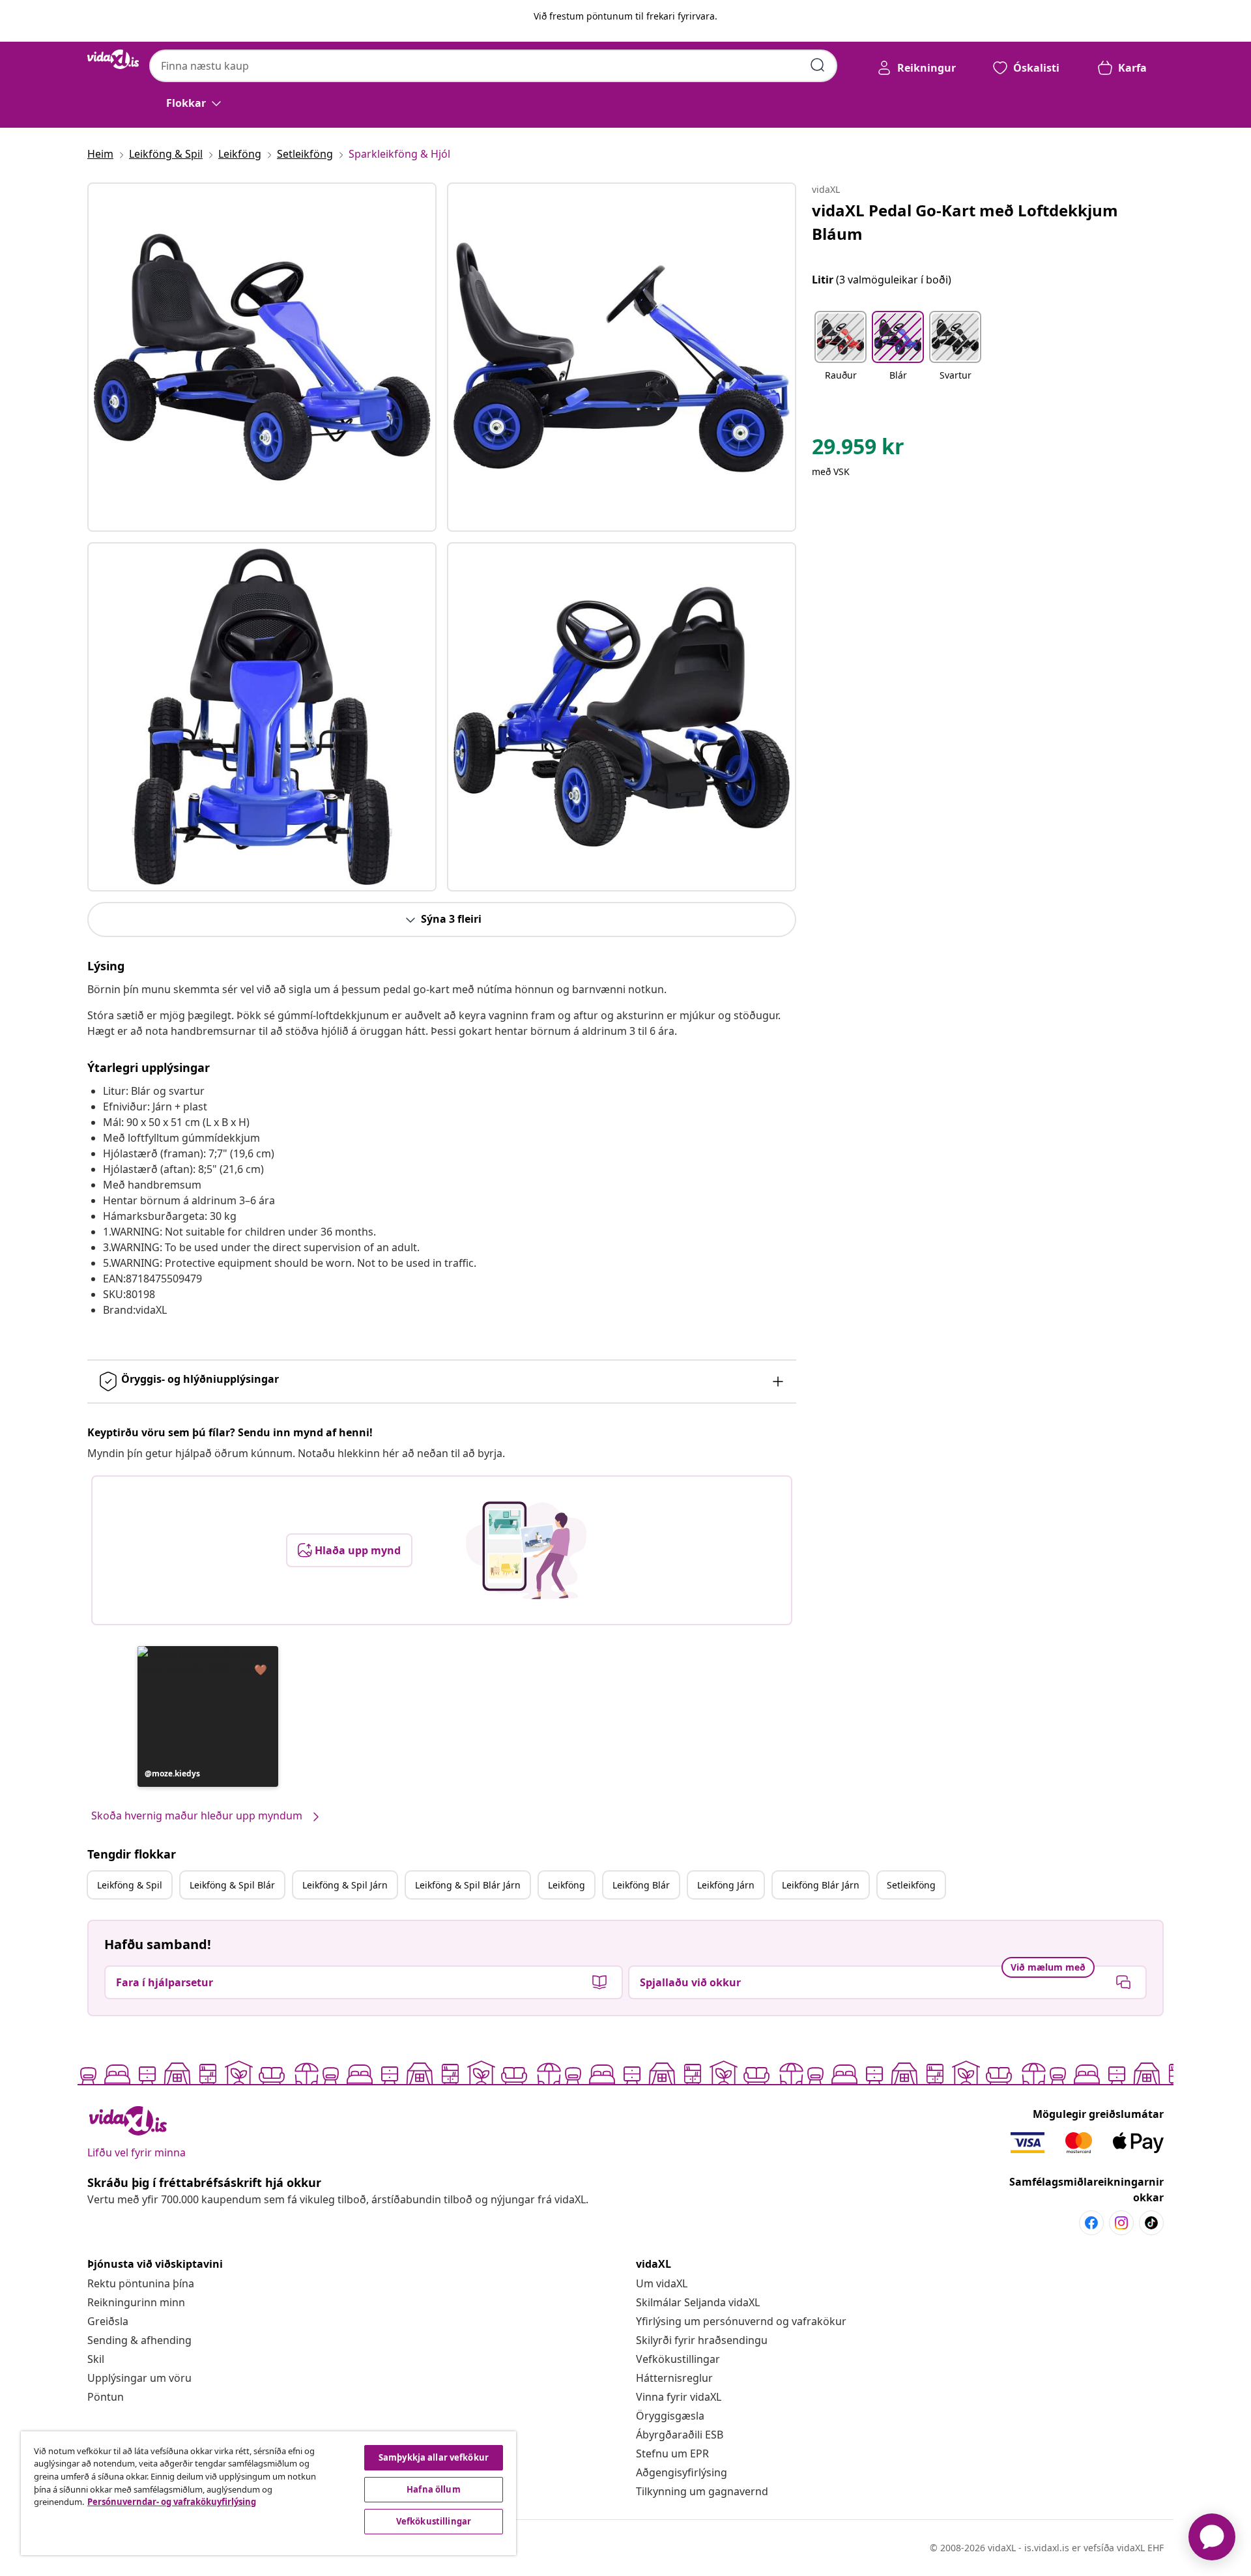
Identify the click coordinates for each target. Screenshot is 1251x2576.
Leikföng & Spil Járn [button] (345, 1885)
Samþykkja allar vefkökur (434, 2457)
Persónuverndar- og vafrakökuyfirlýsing (172, 2502)
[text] (858, 450)
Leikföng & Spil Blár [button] (232, 1885)
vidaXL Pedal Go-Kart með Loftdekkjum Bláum (965, 222)
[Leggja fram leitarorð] (818, 65)
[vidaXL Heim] (113, 59)
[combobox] (493, 66)
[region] (268, 2493)
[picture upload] (526, 1550)
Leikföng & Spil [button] (130, 1885)
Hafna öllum (433, 2489)
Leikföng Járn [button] (726, 1885)
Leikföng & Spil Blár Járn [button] (468, 1885)
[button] (208, 1716)
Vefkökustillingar (678, 2359)
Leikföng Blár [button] (641, 1885)
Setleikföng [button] (911, 1885)
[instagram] (1121, 2223)
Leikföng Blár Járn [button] (821, 1885)
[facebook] (1091, 2223)
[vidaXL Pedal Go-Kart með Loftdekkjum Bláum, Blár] (262, 357)
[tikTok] (1151, 2223)
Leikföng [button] (567, 1885)
